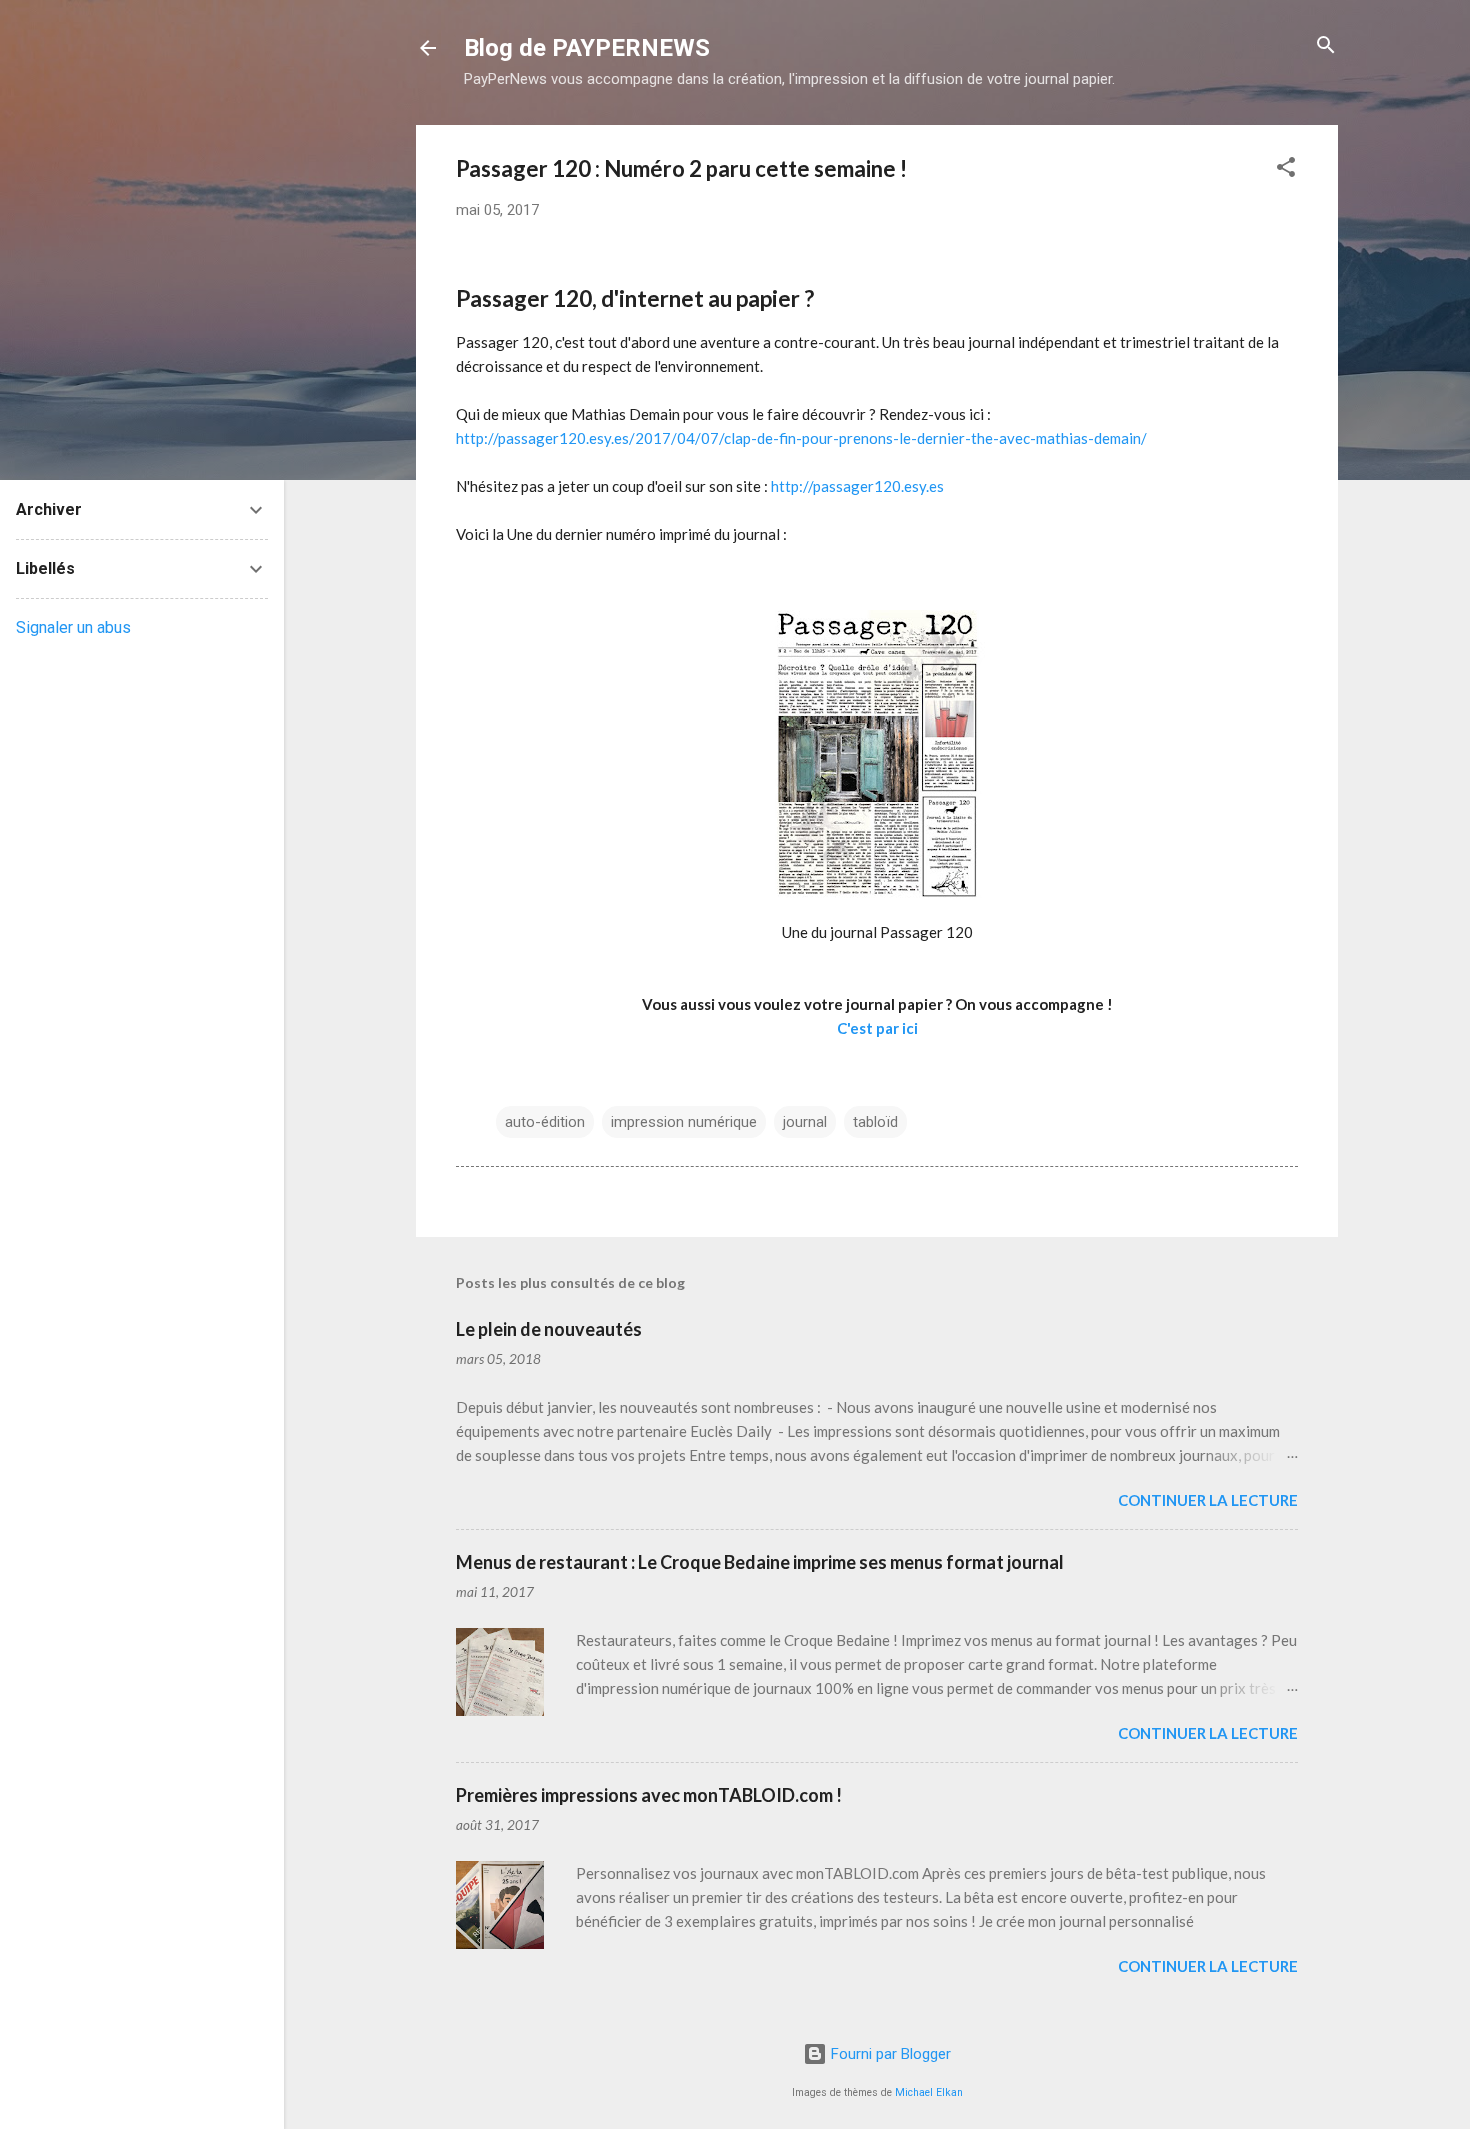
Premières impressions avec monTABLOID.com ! (649, 1795)
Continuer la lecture (1208, 1500)
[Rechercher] (1326, 46)
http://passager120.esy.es (857, 486)
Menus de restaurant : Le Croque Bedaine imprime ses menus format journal (760, 1562)
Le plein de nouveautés (549, 1329)
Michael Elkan (929, 2092)
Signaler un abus (73, 627)
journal (805, 1122)
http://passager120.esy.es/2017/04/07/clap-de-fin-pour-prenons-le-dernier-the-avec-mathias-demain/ (801, 438)
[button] (1286, 168)
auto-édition (545, 1122)
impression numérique (684, 1122)
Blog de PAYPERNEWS (587, 48)
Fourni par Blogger (889, 2054)
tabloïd (875, 1122)
